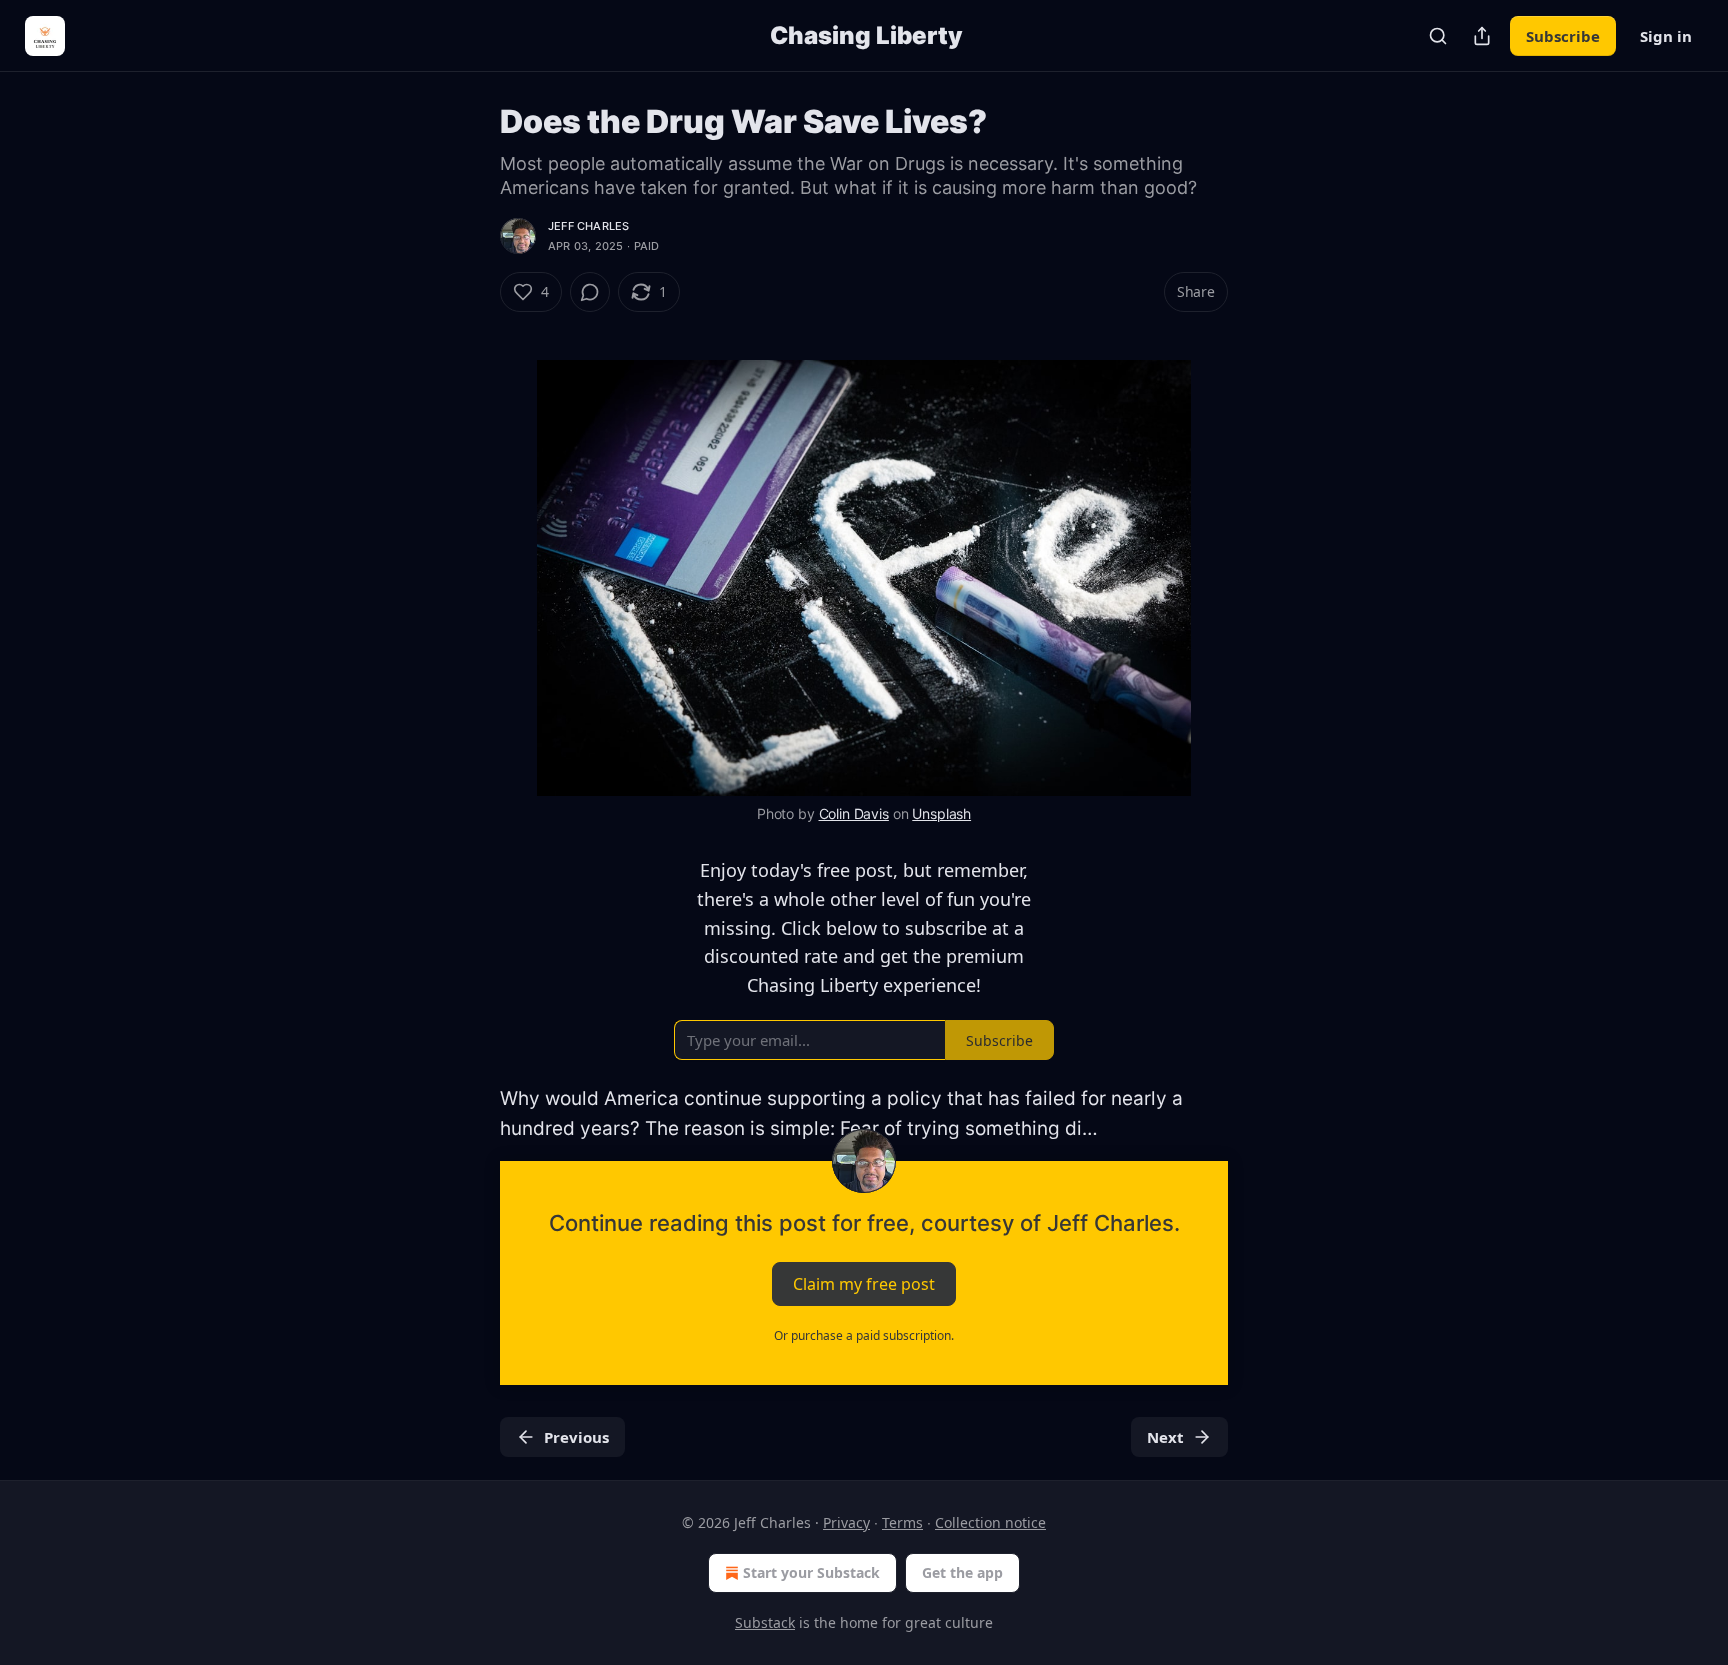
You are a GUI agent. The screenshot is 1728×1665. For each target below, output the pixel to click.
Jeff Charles (588, 226)
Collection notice (990, 1522)
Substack (765, 1622)
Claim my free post (864, 1283)
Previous (576, 1437)
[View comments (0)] (590, 292)
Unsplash (941, 813)
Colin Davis (854, 813)
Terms (902, 1522)
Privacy (846, 1522)
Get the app (962, 1572)
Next (1165, 1437)
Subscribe (1563, 36)
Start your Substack (811, 1572)
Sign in (1666, 36)
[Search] (1438, 36)
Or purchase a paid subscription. (864, 1335)
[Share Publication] (1482, 36)
